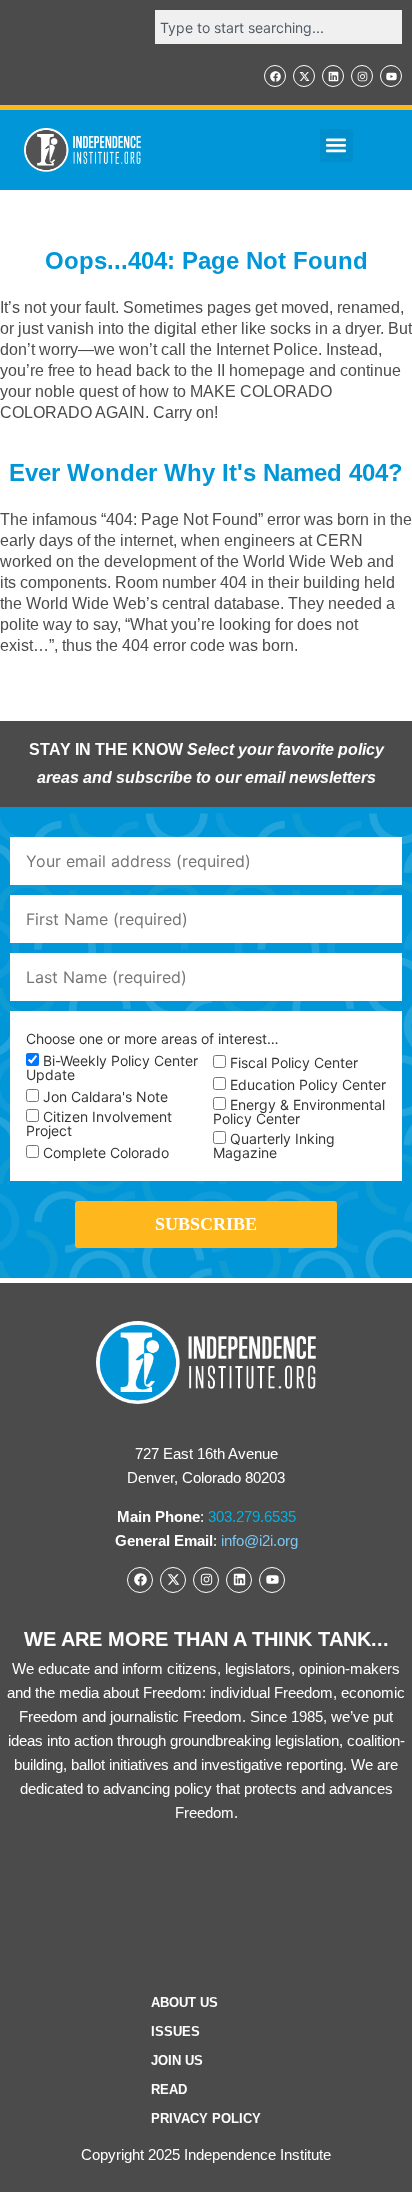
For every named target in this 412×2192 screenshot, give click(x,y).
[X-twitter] (304, 76)
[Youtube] (391, 76)
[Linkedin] (333, 76)
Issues (175, 2031)
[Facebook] (275, 76)
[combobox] (278, 27)
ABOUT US (184, 2002)
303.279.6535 (252, 1516)
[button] (336, 145)
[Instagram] (362, 76)
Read (169, 2089)
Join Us (177, 2060)
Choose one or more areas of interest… (152, 1039)
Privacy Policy (206, 2118)
